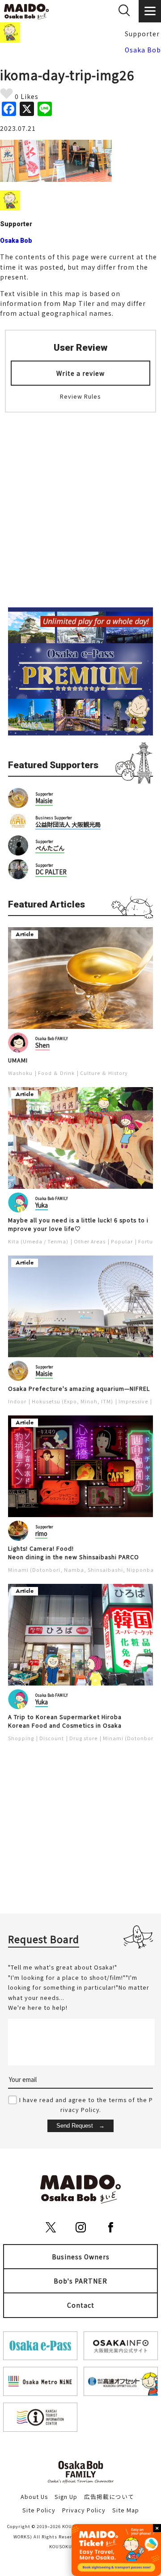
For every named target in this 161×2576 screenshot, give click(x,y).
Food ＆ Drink (56, 1073)
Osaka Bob (143, 50)
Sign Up (66, 2496)
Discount (52, 1738)
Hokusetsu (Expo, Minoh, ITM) (72, 1401)
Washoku (20, 1073)
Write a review (80, 373)
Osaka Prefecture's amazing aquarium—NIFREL (79, 1389)
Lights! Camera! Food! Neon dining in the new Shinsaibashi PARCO (74, 1553)
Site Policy (39, 2510)
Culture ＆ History (104, 1073)
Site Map (126, 2510)
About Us (34, 2496)
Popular (122, 1241)
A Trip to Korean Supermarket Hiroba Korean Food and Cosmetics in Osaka (65, 1721)
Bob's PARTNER (80, 2281)
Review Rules (80, 396)
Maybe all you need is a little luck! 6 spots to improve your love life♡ (78, 1224)
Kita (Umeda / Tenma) (38, 1241)
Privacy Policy (84, 2510)
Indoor (17, 1401)
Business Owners (81, 2257)
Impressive (133, 1401)
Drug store (83, 1738)
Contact (81, 2305)
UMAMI (18, 1060)
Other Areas (90, 1241)
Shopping (21, 1738)
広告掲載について (109, 2496)
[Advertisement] (80, 504)
